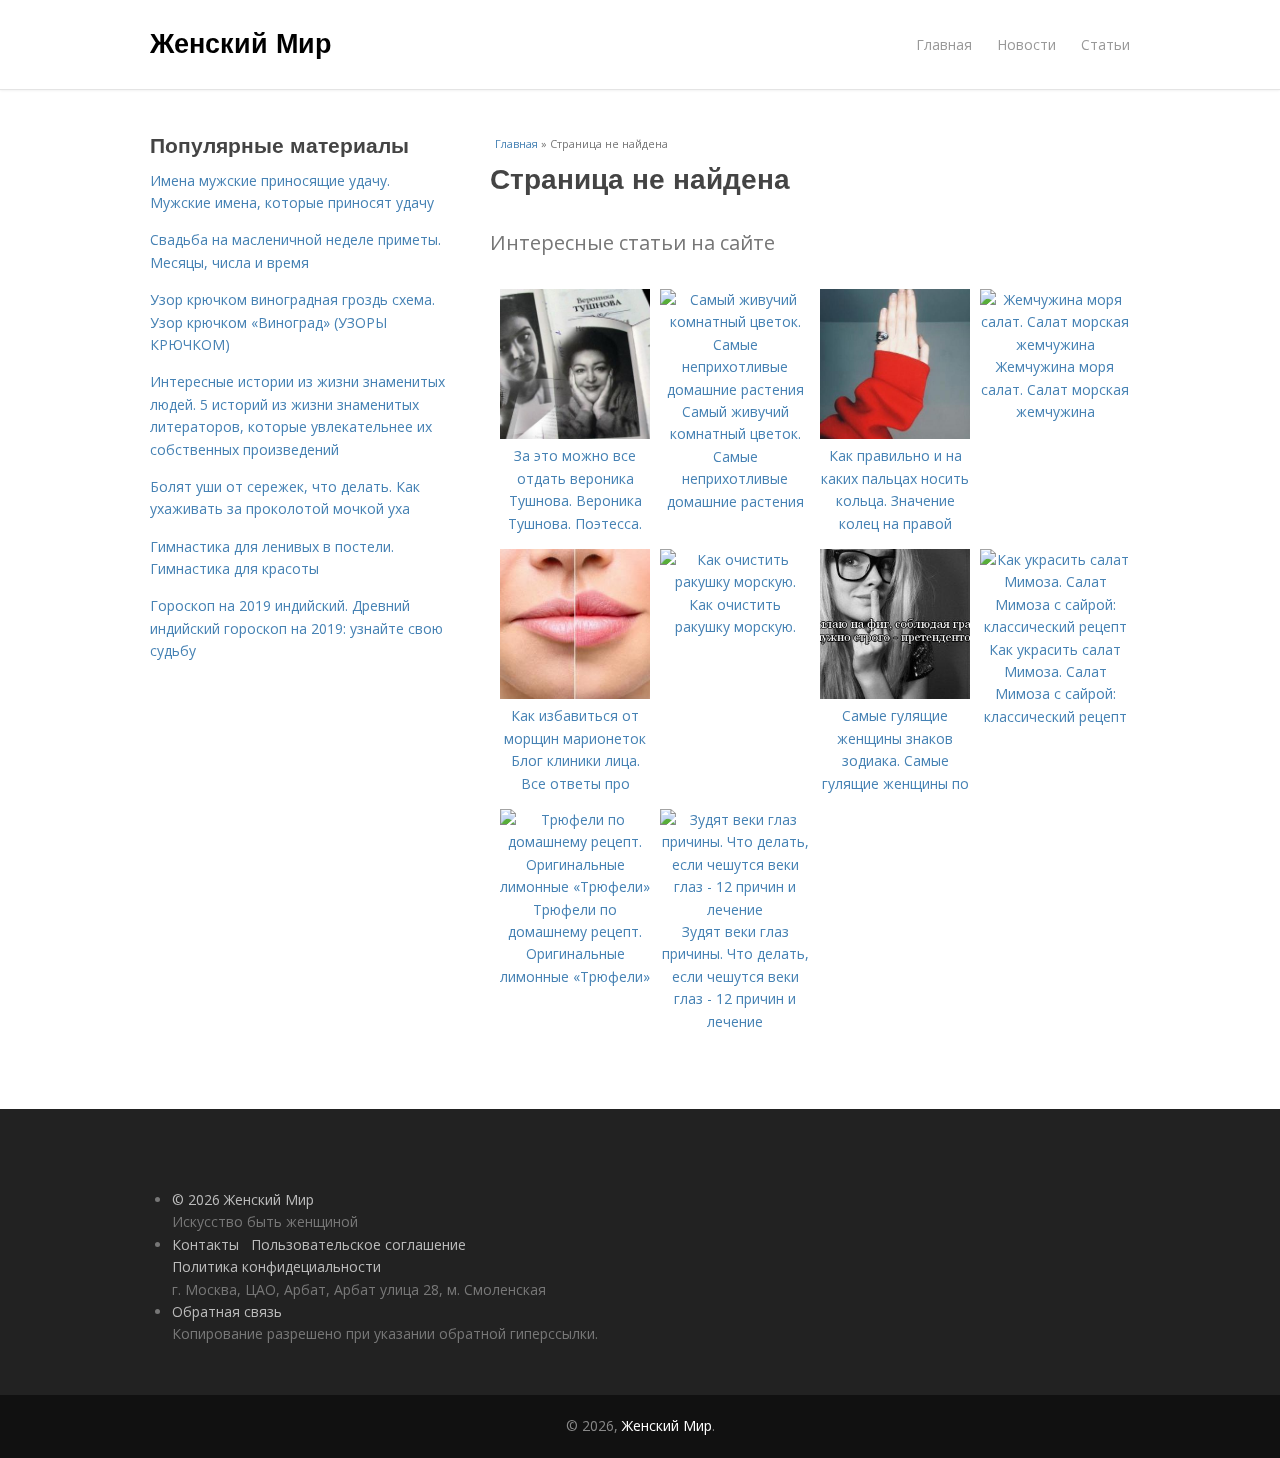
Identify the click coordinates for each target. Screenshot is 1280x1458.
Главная (944, 44)
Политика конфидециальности (276, 1266)
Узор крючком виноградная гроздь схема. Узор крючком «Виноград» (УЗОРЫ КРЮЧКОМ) (292, 322)
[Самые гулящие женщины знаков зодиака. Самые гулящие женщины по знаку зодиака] (895, 693)
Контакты (205, 1244)
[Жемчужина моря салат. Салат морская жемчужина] (1055, 344)
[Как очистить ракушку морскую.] (735, 581)
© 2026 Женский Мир (243, 1199)
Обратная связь (227, 1311)
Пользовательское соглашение (358, 1244)
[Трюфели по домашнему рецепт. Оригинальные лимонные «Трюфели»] (575, 886)
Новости (1026, 44)
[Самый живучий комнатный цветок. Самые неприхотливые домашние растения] (735, 389)
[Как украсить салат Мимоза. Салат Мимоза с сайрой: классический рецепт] (1055, 626)
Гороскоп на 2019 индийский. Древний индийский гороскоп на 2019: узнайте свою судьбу (296, 628)
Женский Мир (241, 42)
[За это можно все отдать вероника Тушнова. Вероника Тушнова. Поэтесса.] (575, 433)
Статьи (1105, 44)
